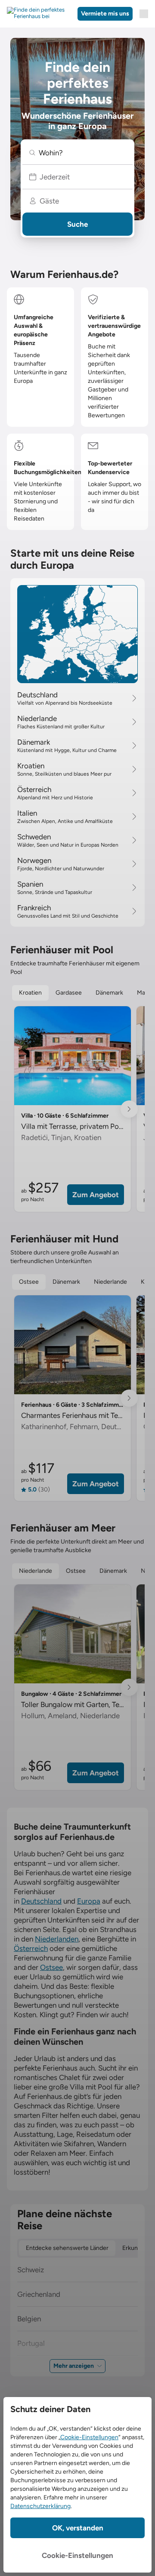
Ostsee (51, 1967)
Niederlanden (57, 1939)
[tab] (30, 993)
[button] (77, 153)
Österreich (31, 1948)
